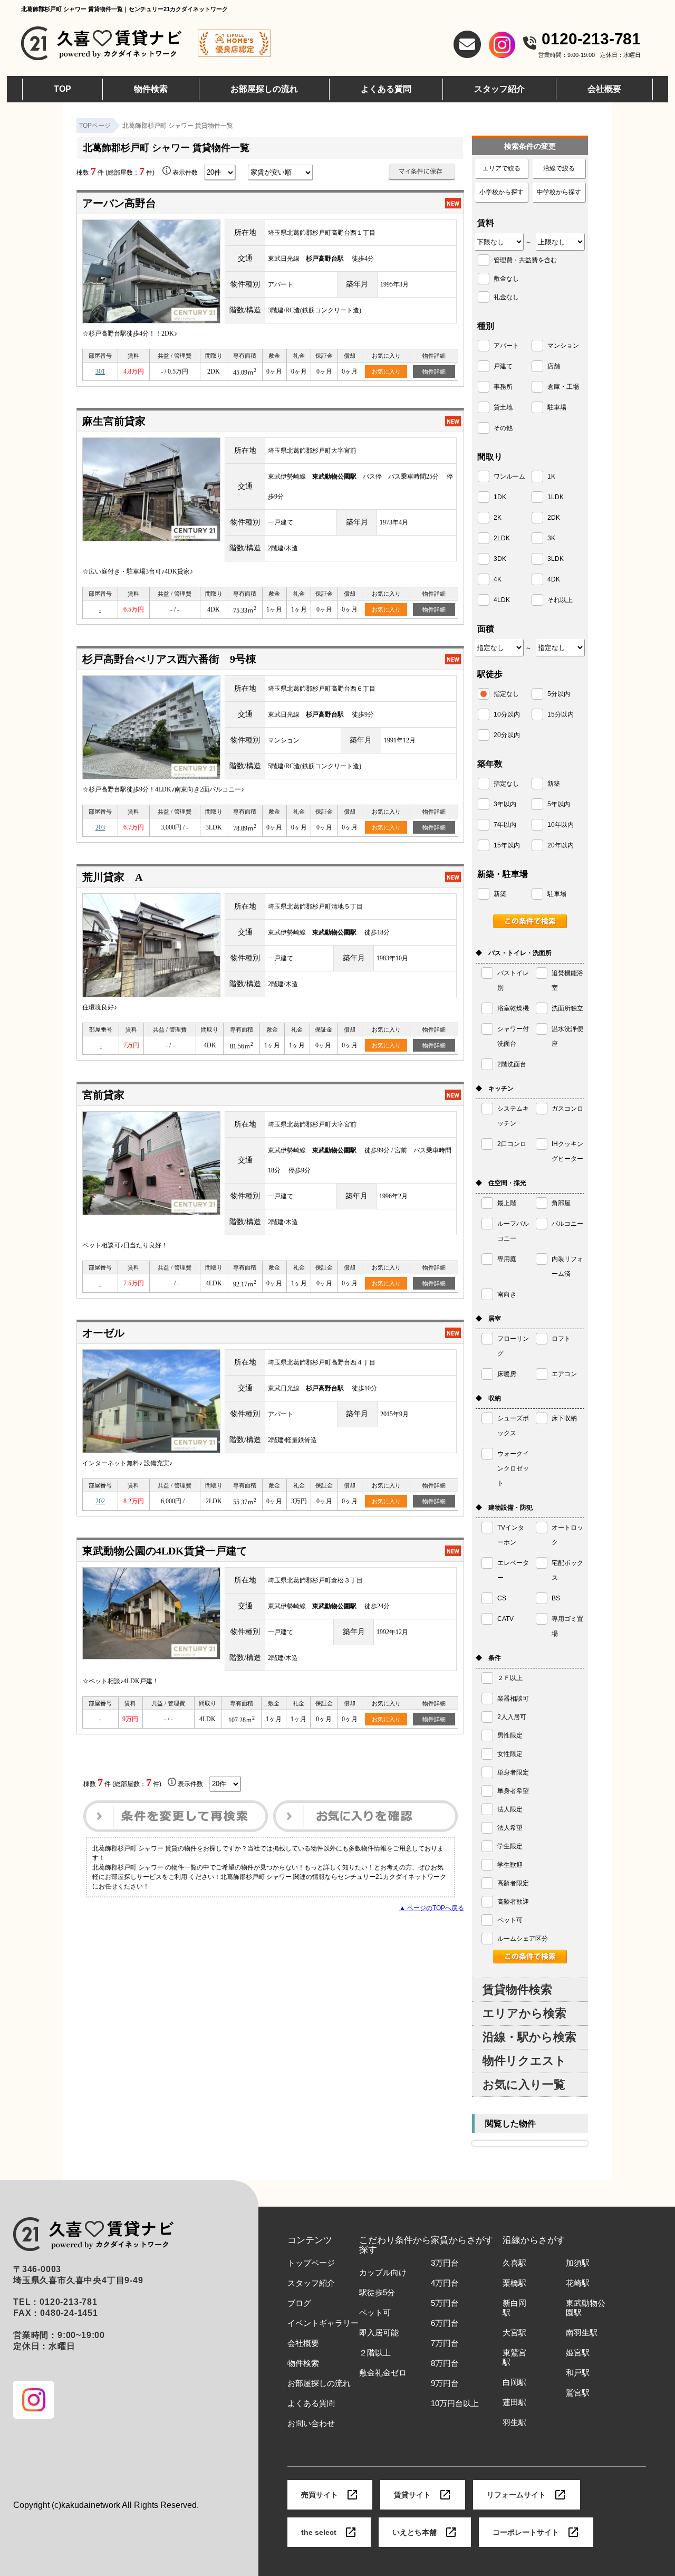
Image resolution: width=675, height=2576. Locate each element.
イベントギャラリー (323, 2323)
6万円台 (445, 2323)
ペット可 (375, 2313)
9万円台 (445, 2383)
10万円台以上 (455, 2403)
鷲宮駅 (578, 2393)
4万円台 (445, 2283)
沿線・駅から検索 (529, 2037)
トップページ (311, 2263)
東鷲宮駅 (514, 2358)
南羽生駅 (582, 2333)
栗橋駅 (514, 2283)
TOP (62, 89)
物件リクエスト (524, 2061)
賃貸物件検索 (517, 1990)
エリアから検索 (524, 2013)
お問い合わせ (311, 2424)
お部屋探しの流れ (264, 89)
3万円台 (445, 2263)
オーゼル (103, 1333)
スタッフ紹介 (499, 89)
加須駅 (578, 2263)
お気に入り (386, 371)
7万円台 (445, 2343)
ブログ (299, 2303)
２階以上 (375, 2353)
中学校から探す (559, 192)
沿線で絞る (559, 168)
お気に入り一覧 (524, 2084)
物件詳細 (434, 371)
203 (100, 827)
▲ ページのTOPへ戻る (432, 1908)
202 (100, 1501)
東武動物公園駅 (586, 2308)
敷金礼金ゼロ (383, 2373)
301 (100, 371)
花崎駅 (578, 2283)
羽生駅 (514, 2422)
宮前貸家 (103, 1095)
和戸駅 (578, 2373)
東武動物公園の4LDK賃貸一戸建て (165, 1551)
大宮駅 (514, 2333)
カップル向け (383, 2273)
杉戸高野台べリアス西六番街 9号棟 (169, 659)
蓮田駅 (514, 2402)
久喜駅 (514, 2263)
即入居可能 (379, 2333)
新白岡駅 (514, 2308)
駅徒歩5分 (377, 2293)
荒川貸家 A (112, 877)
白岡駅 (514, 2382)
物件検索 (151, 89)
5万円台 (445, 2303)
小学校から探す (502, 192)
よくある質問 (386, 89)
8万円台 (445, 2363)
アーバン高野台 (119, 203)
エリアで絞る (502, 168)
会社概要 (604, 89)
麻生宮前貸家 (114, 421)
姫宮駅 (578, 2353)
